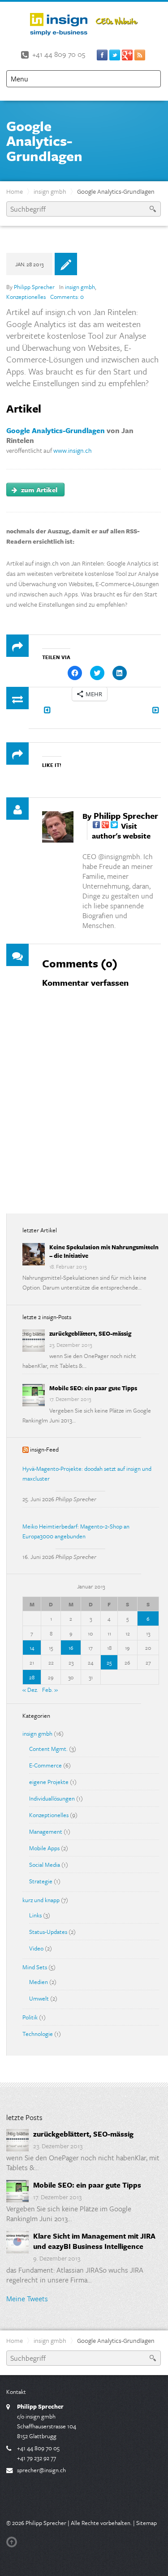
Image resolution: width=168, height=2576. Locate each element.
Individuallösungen (52, 1798)
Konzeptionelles (26, 297)
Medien (39, 1982)
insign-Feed (44, 1449)
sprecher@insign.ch (41, 2470)
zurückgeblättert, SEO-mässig (90, 1333)
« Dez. (30, 1690)
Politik (30, 2017)
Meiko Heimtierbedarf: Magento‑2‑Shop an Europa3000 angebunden (76, 1531)
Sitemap (146, 2523)
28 (32, 1677)
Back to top (13, 2542)
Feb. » (50, 1690)
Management (46, 1831)
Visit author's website (121, 831)
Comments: (67, 297)
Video (36, 1948)
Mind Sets (35, 1967)
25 (109, 1662)
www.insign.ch (73, 450)
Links (35, 1915)
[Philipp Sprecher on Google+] (105, 826)
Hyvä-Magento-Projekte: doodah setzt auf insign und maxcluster (87, 1473)
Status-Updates (48, 1932)
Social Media (45, 1865)
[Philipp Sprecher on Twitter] (114, 826)
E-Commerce (45, 1765)
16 (71, 1648)
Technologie (38, 2034)
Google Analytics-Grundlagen (56, 430)
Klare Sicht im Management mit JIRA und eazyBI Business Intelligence (94, 2241)
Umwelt (39, 1998)
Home (15, 191)
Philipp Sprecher (34, 287)
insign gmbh (50, 191)
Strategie (41, 1881)
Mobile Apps (44, 1848)
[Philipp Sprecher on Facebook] (96, 826)
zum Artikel (38, 490)
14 (32, 1648)
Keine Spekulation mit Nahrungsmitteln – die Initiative (104, 1251)
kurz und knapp (41, 1900)
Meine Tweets (27, 2299)
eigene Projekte (49, 1782)
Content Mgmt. (48, 1749)
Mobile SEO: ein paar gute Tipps (93, 1388)
